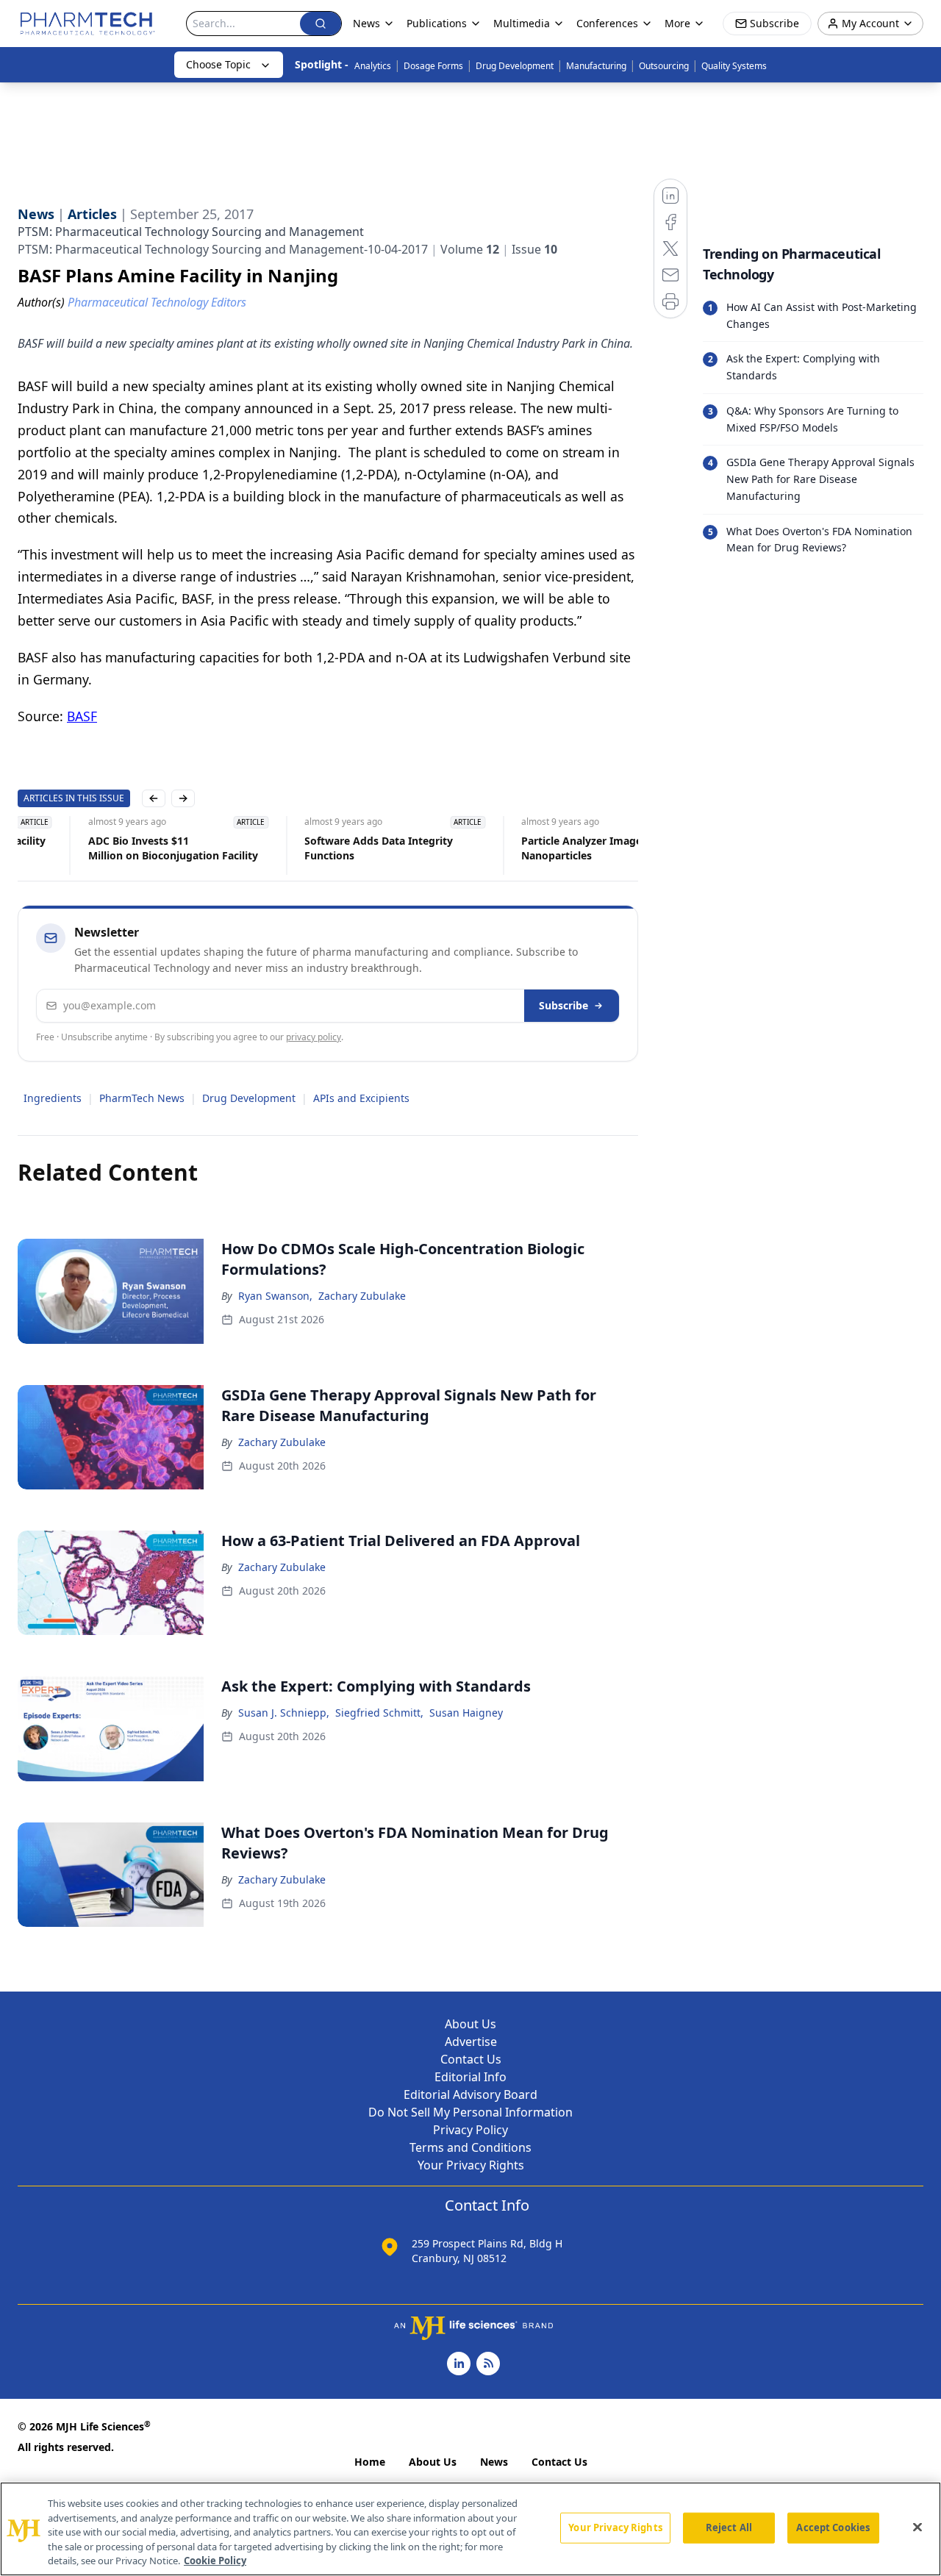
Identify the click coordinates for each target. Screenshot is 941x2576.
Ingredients (53, 1098)
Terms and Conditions (470, 2147)
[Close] (917, 2527)
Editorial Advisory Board (470, 2094)
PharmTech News (142, 1098)
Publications (437, 23)
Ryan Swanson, (275, 1296)
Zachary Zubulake (362, 1296)
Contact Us (471, 2059)
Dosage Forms (433, 66)
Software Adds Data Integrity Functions (309, 848)
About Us (470, 2024)
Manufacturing (596, 66)
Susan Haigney (466, 1713)
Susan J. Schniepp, (284, 1713)
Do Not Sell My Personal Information (470, 2112)
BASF (82, 716)
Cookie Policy (215, 2561)
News (494, 2462)
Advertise (471, 2042)
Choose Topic (218, 64)
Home (370, 2462)
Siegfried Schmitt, (379, 1713)
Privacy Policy (470, 2130)
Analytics (373, 66)
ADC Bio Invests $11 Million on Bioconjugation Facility (103, 848)
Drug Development (515, 66)
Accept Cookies (833, 2527)
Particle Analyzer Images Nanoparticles (514, 848)
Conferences (607, 23)
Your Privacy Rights (471, 2165)
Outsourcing (664, 66)
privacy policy (314, 1037)
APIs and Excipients (361, 1098)
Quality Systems (734, 66)
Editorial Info (470, 2077)
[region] (470, 2529)
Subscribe (563, 1005)
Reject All (729, 2527)
